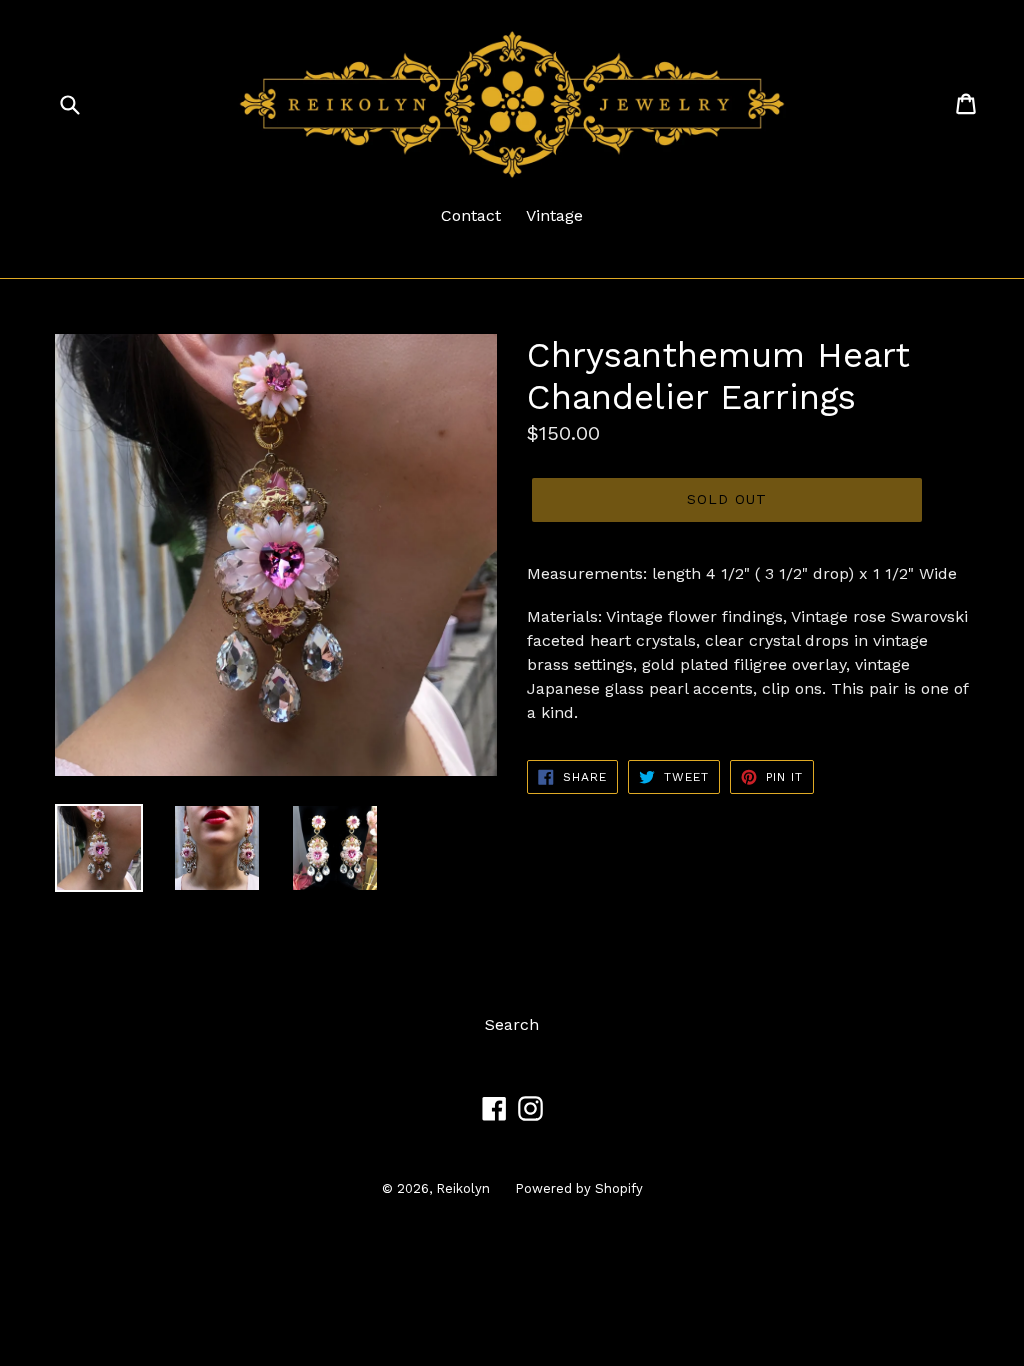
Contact (471, 215)
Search (512, 1024)
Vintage (554, 215)
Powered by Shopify (579, 1188)
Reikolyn (463, 1188)
